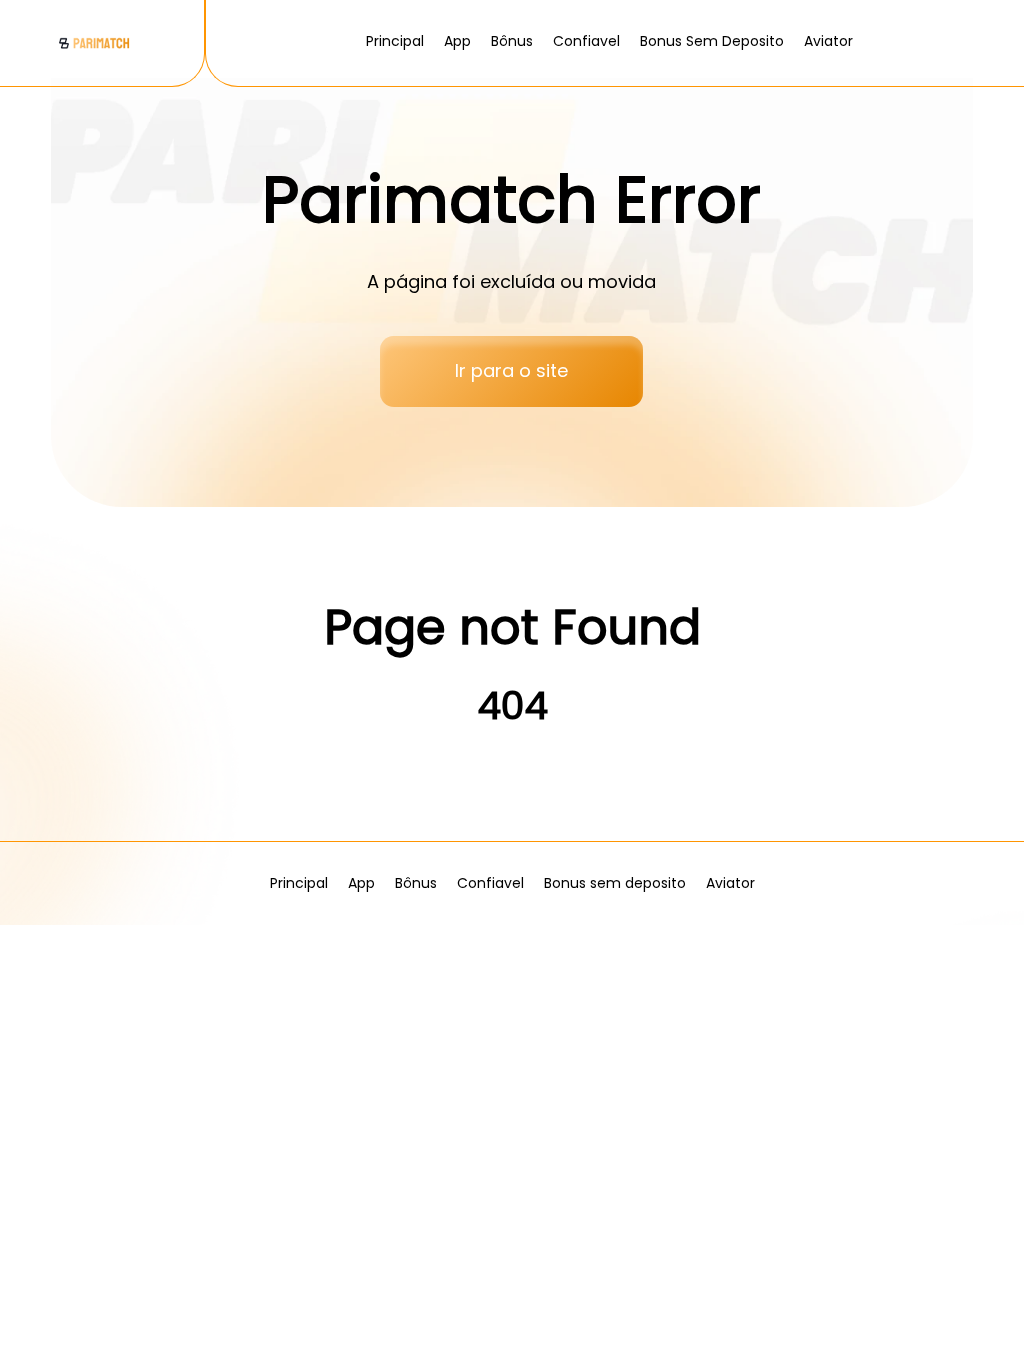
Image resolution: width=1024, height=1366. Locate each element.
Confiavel (586, 41)
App (457, 41)
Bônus (512, 41)
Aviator (828, 41)
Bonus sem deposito (712, 41)
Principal (395, 41)
